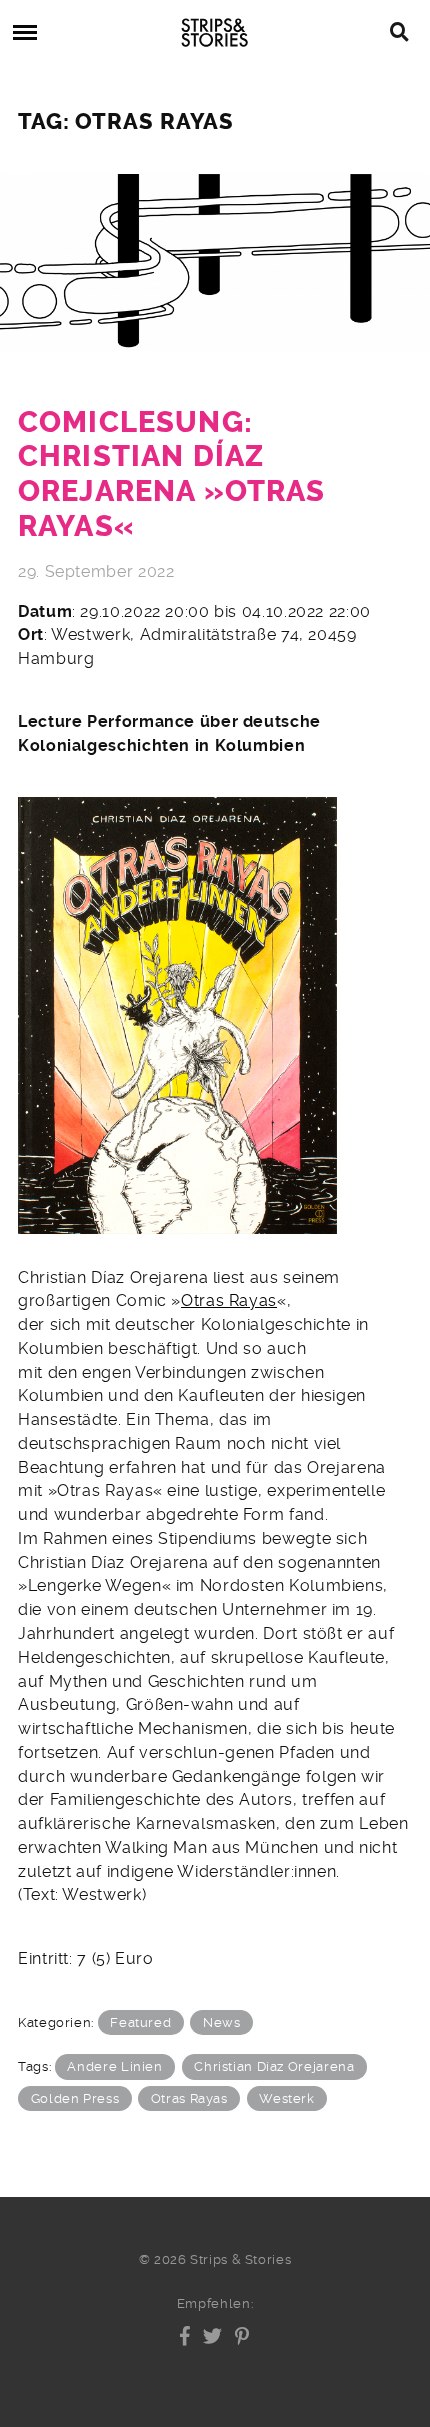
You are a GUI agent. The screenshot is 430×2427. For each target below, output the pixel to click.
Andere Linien (114, 2066)
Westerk (286, 2098)
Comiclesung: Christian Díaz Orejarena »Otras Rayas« (171, 474)
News (222, 2022)
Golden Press (75, 2098)
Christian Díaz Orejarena (274, 2066)
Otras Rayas (229, 1300)
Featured (140, 2022)
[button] (185, 2336)
